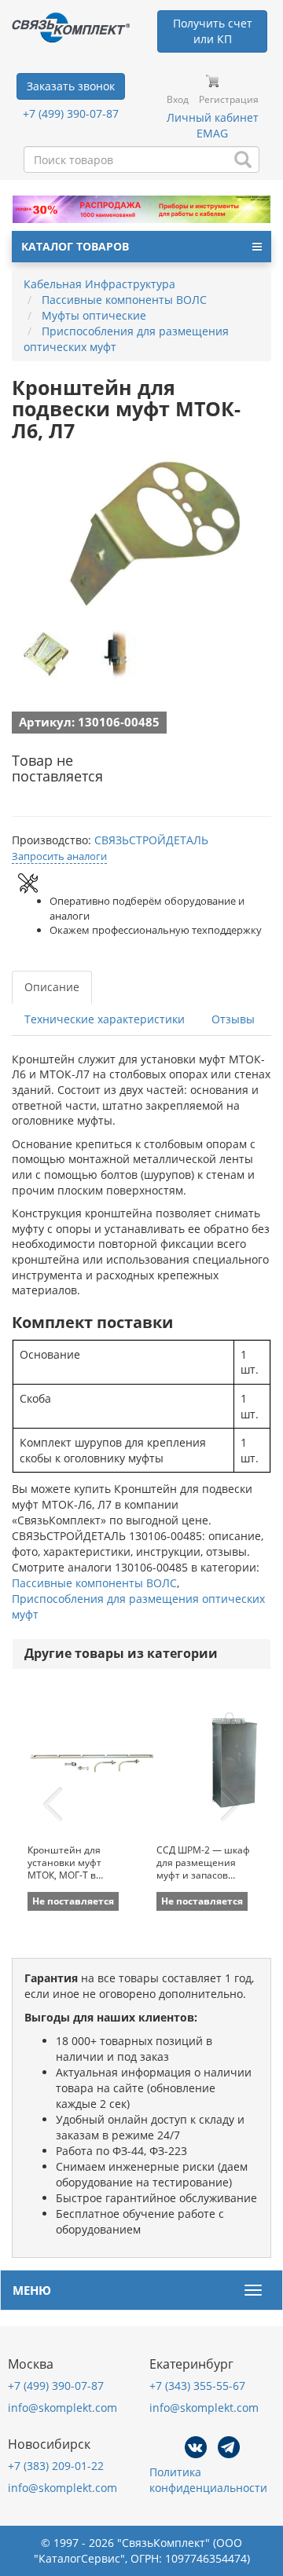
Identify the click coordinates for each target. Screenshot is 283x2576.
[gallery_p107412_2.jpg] (114, 654)
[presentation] (53, 1805)
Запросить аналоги (59, 856)
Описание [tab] (52, 987)
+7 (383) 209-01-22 (56, 2466)
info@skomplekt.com (62, 2408)
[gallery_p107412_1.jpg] (47, 654)
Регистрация (229, 99)
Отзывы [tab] (233, 1019)
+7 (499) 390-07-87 (71, 113)
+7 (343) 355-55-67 (197, 2386)
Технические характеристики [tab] (105, 1019)
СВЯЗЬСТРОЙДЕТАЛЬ (151, 840)
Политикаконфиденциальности (208, 2480)
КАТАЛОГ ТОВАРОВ (75, 246)
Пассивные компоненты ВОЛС (94, 1583)
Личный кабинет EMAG (213, 125)
